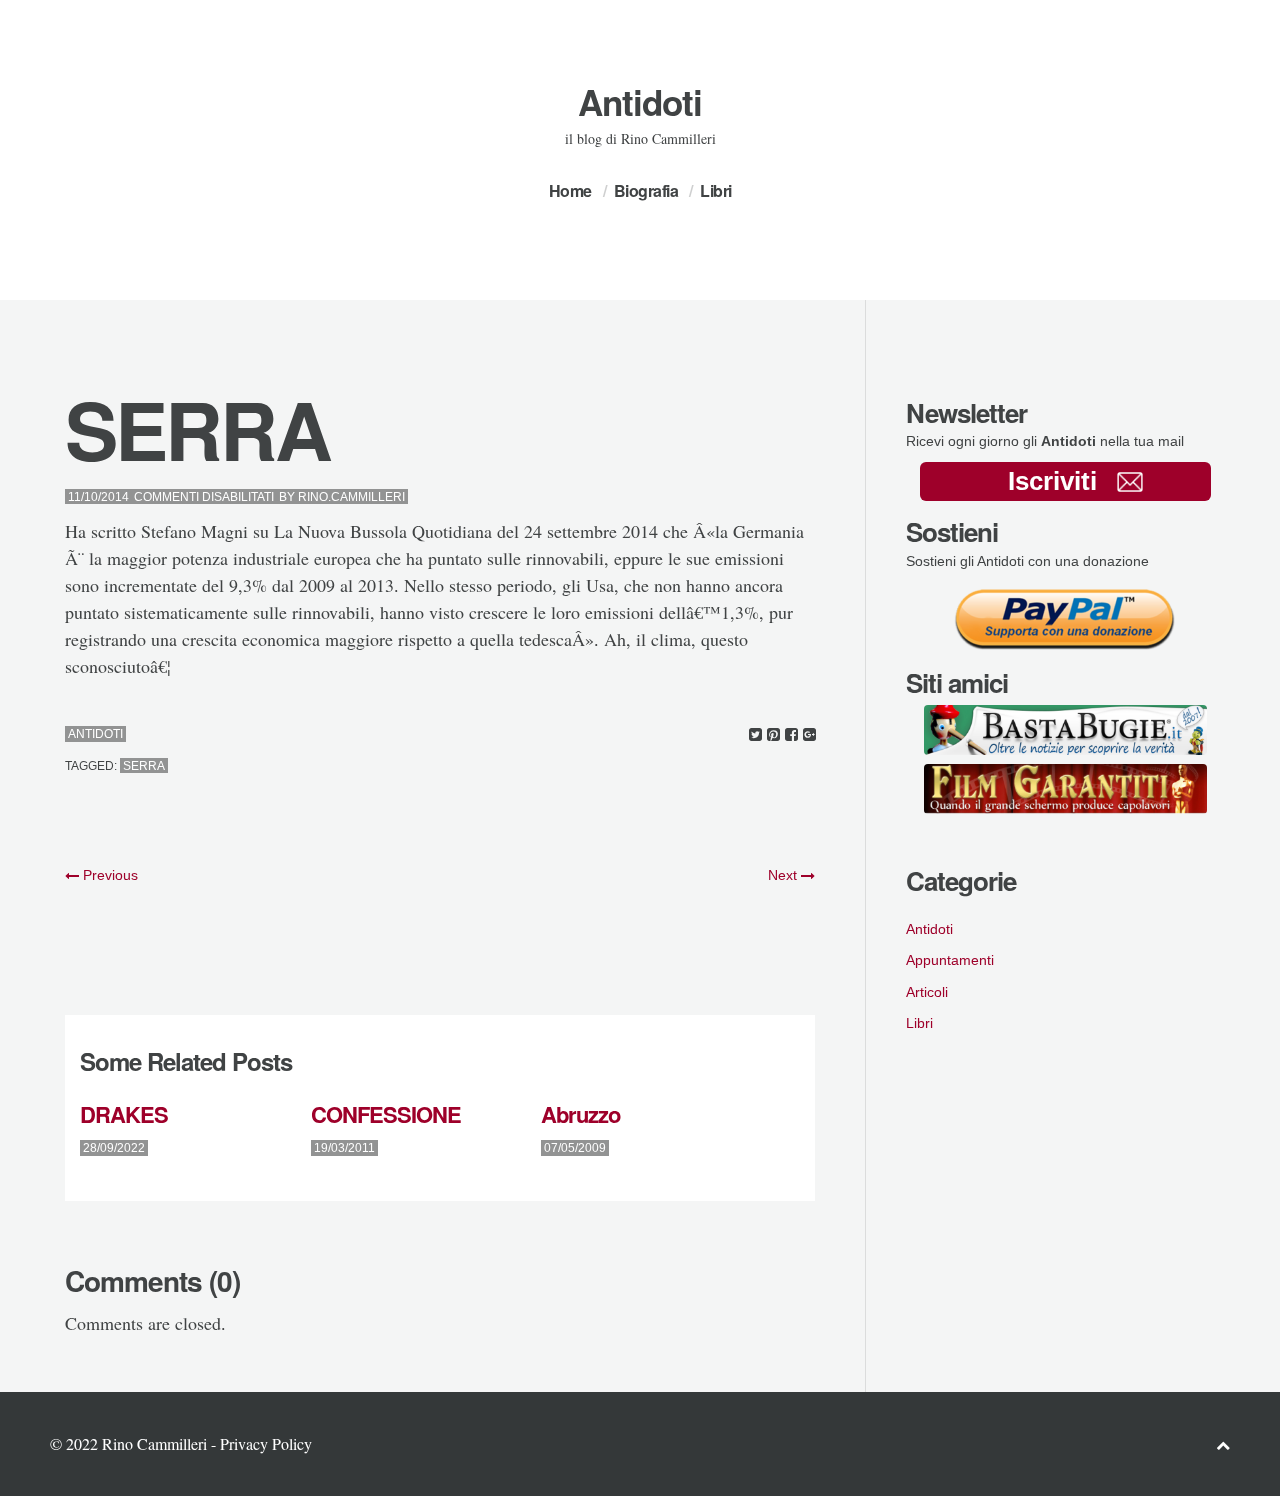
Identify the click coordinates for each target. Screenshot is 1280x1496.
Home (570, 190)
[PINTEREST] (773, 734)
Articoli (927, 992)
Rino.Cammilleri (351, 497)
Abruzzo (580, 1114)
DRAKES (124, 1114)
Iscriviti (1052, 481)
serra (144, 766)
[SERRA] (755, 734)
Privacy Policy (266, 1443)
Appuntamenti (950, 960)
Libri (716, 190)
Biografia (646, 190)
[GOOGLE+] (809, 734)
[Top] (1223, 1444)
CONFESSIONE (386, 1114)
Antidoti (640, 102)
